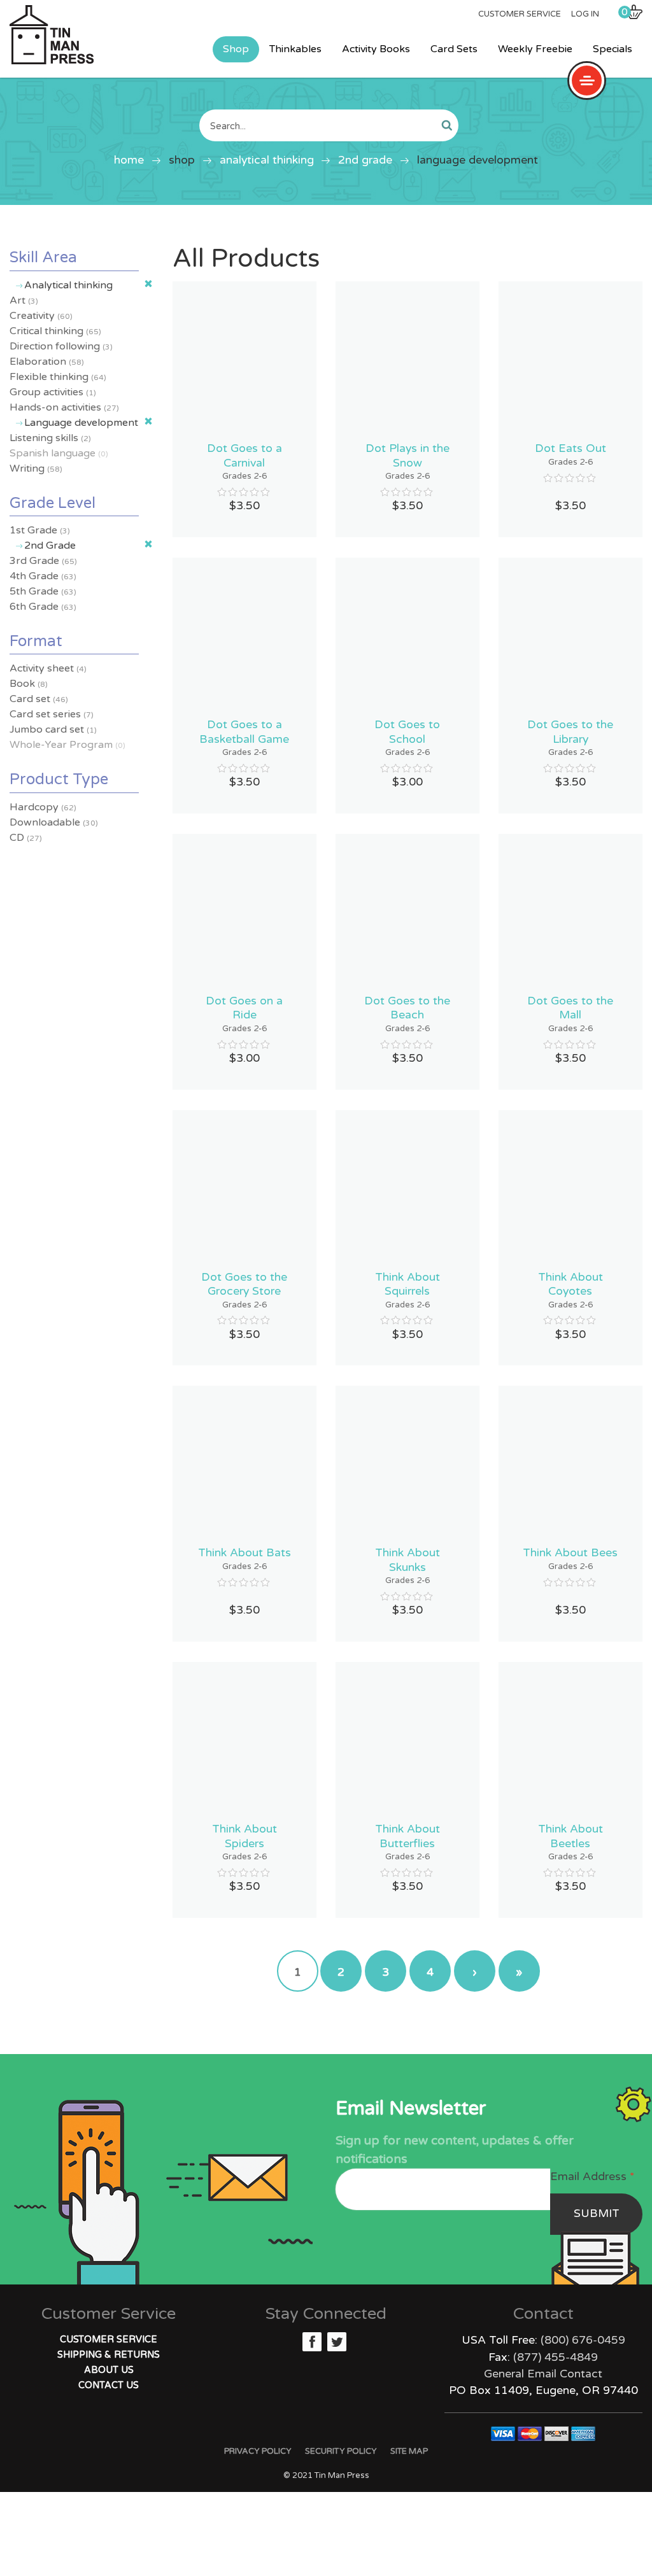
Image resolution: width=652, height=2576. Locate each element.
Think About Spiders (244, 1836)
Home (129, 160)
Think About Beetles (570, 1836)
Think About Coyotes (570, 1284)
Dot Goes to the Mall (570, 1008)
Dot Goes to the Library (570, 732)
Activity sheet (48, 668)
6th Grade (43, 607)
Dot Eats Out (570, 448)
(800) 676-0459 (583, 2340)
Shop (236, 49)
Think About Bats (244, 1553)
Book (29, 684)
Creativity (41, 316)
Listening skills (50, 438)
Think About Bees (570, 1553)
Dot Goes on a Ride (244, 1008)
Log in (585, 14)
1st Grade (40, 530)
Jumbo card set (53, 729)
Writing (36, 468)
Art (24, 300)
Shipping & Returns (109, 2355)
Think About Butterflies (407, 1836)
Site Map (409, 2451)
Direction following (61, 346)
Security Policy (341, 2451)
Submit (597, 2214)
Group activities (53, 392)
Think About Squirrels (407, 1284)
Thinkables (295, 49)
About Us (109, 2370)
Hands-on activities (64, 407)
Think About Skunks (407, 1560)
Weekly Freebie (535, 49)
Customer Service (520, 14)
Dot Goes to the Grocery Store (244, 1284)
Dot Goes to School (407, 732)
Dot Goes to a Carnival (244, 455)
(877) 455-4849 (556, 2357)
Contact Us (109, 2385)
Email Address (592, 2177)
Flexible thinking (58, 377)
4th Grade (43, 576)
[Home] (52, 35)
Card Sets (454, 49)
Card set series (52, 714)
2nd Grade (365, 160)
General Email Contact (543, 2374)
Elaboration (47, 362)
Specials (613, 49)
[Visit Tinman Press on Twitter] (337, 2342)
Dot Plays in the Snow (407, 455)
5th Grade (43, 591)
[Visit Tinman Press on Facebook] (312, 2342)
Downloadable (54, 822)
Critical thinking (55, 331)
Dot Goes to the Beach (407, 1008)
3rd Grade (43, 561)
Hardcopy (43, 807)
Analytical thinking (267, 160)
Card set (39, 699)
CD (26, 838)
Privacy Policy (258, 2451)
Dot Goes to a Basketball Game (244, 732)
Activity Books (376, 49)
